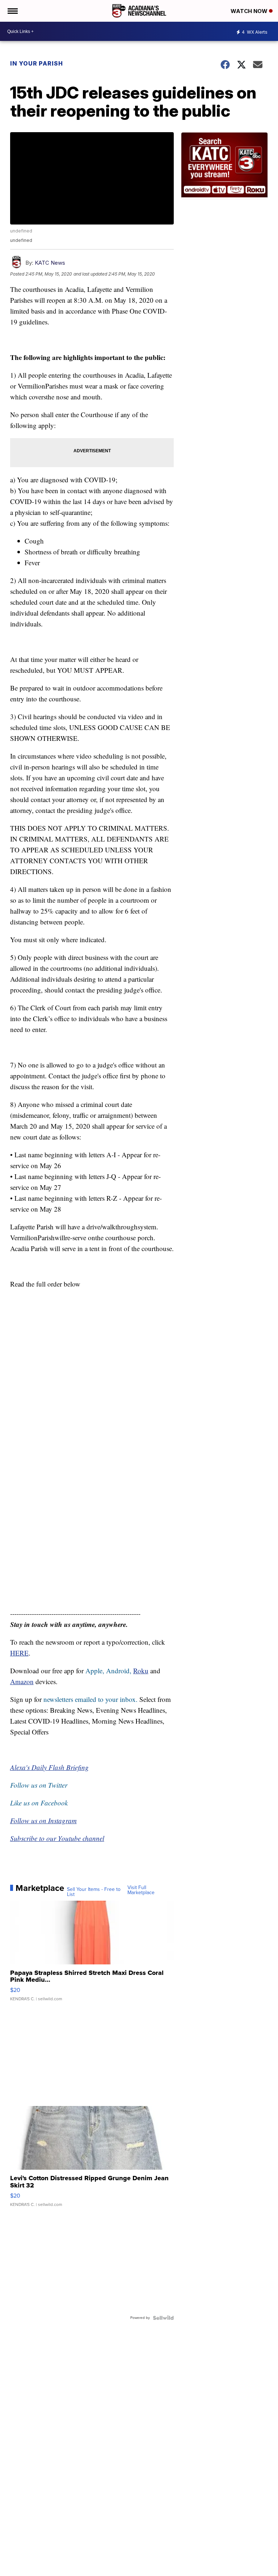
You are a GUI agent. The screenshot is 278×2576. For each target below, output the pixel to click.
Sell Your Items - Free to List (94, 1892)
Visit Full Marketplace (141, 1890)
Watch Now (250, 11)
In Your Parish (37, 63)
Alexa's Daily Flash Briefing (49, 1767)
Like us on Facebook (39, 1803)
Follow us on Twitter (39, 1785)
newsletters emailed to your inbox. (90, 1699)
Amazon (22, 1681)
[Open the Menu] (12, 11)
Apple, (96, 1671)
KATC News (50, 263)
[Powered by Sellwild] (163, 2318)
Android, (119, 1671)
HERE (19, 1653)
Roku (141, 1671)
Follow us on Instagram (43, 1820)
